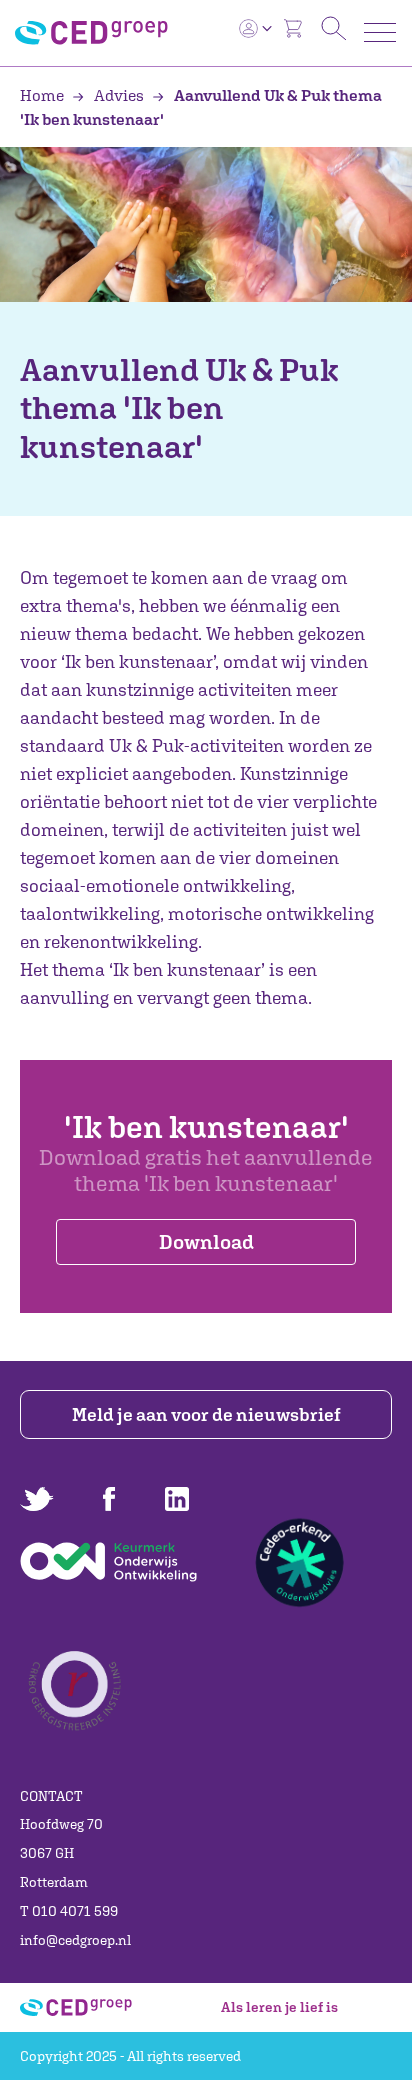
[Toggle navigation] (380, 32)
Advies (119, 95)
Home (43, 95)
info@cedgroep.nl (75, 1940)
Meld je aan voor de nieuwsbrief (206, 1414)
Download (206, 1241)
